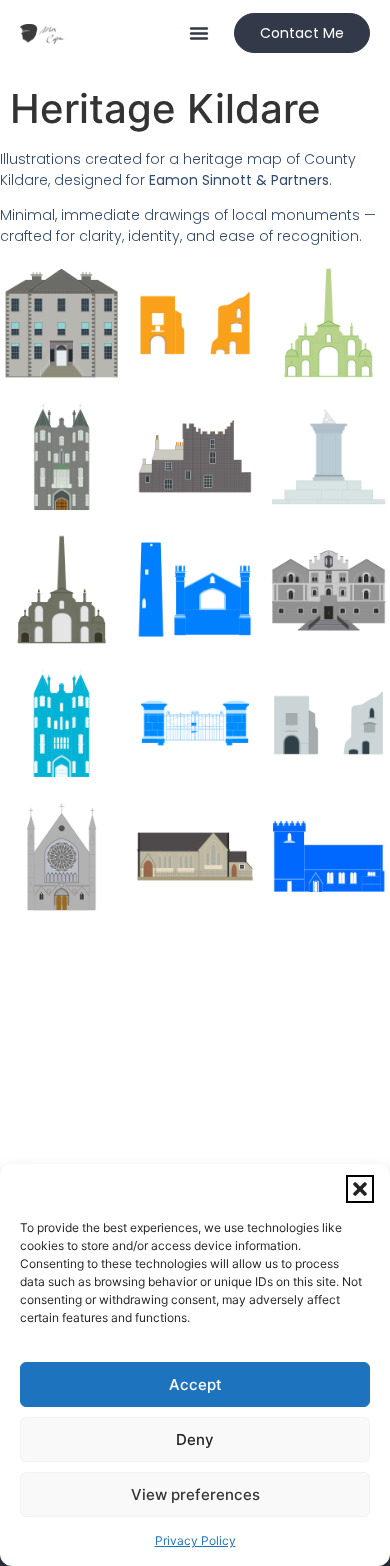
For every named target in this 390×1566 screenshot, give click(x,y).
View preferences (195, 1494)
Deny (195, 1439)
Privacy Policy (195, 1540)
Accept (195, 1384)
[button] (360, 1189)
